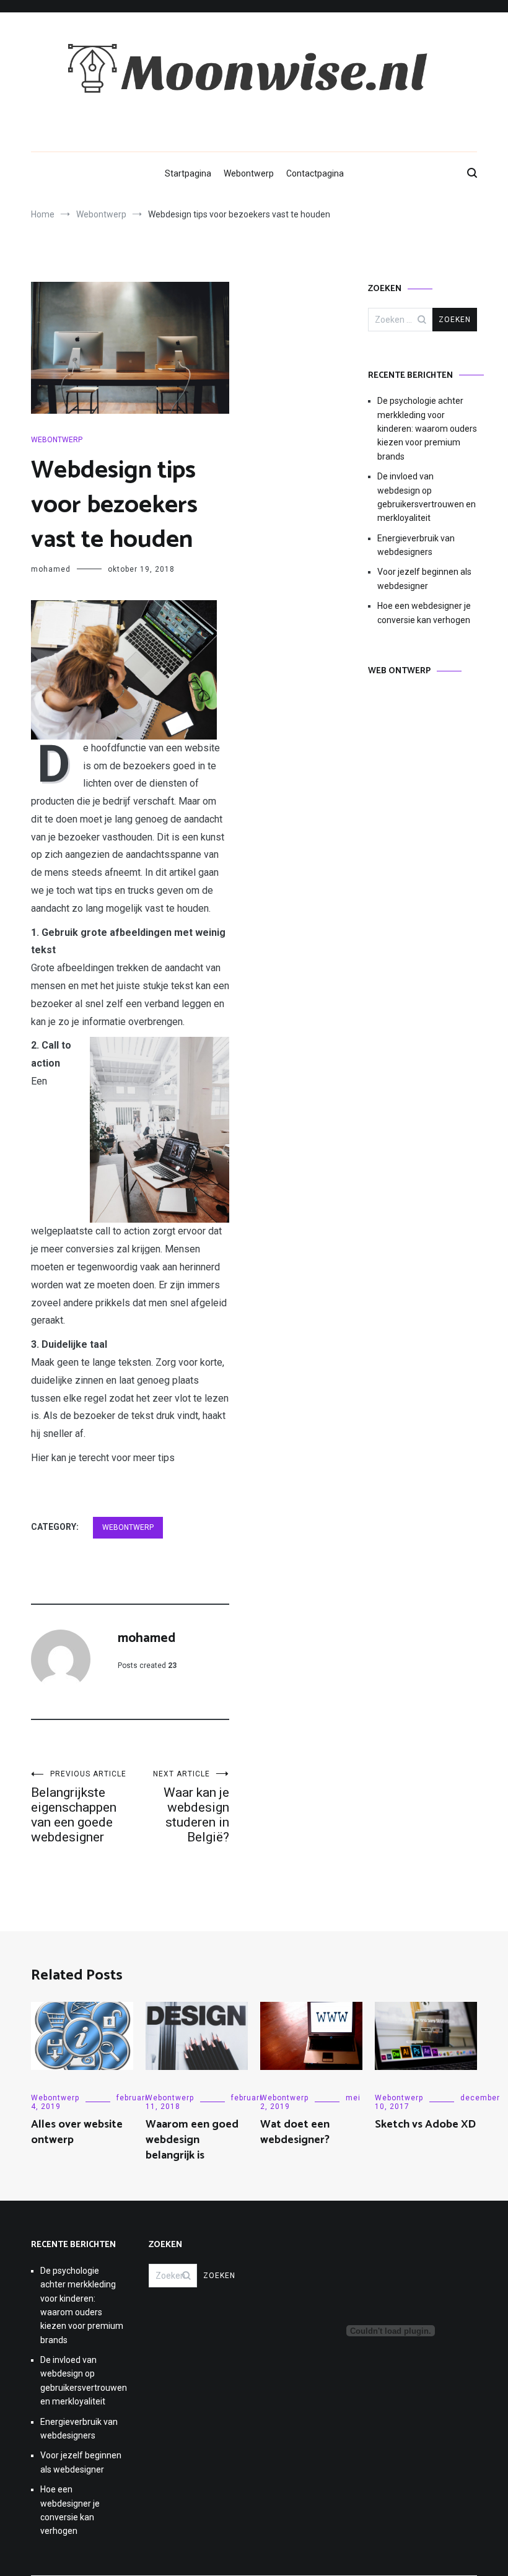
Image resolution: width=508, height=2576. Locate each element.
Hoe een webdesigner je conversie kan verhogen (424, 613)
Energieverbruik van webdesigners (416, 545)
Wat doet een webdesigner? (295, 2132)
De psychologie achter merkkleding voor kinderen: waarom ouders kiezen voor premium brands (427, 429)
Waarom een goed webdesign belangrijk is (192, 2140)
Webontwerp (249, 173)
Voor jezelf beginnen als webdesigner (424, 579)
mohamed (51, 569)
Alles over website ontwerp (77, 2132)
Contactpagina (315, 173)
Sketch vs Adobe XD (425, 2124)
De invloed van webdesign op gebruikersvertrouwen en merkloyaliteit (427, 497)
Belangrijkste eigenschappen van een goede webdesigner (79, 1807)
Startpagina (188, 173)
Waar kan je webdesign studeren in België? (191, 1807)
